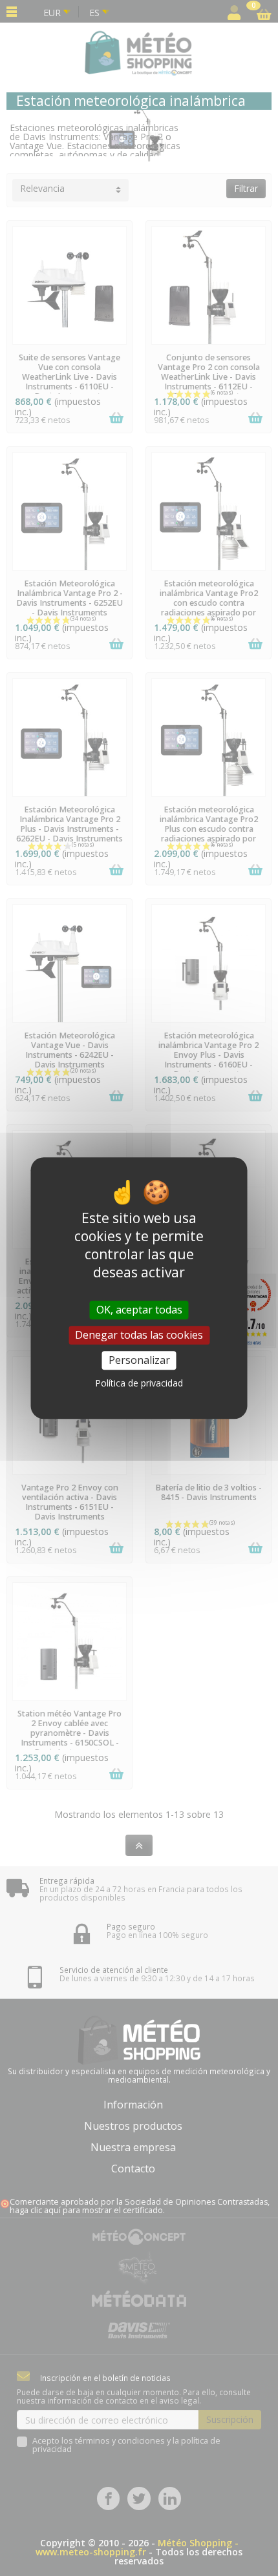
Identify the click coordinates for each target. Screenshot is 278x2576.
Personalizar (139, 1360)
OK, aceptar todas (139, 1310)
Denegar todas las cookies (139, 1335)
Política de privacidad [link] (139, 1383)
